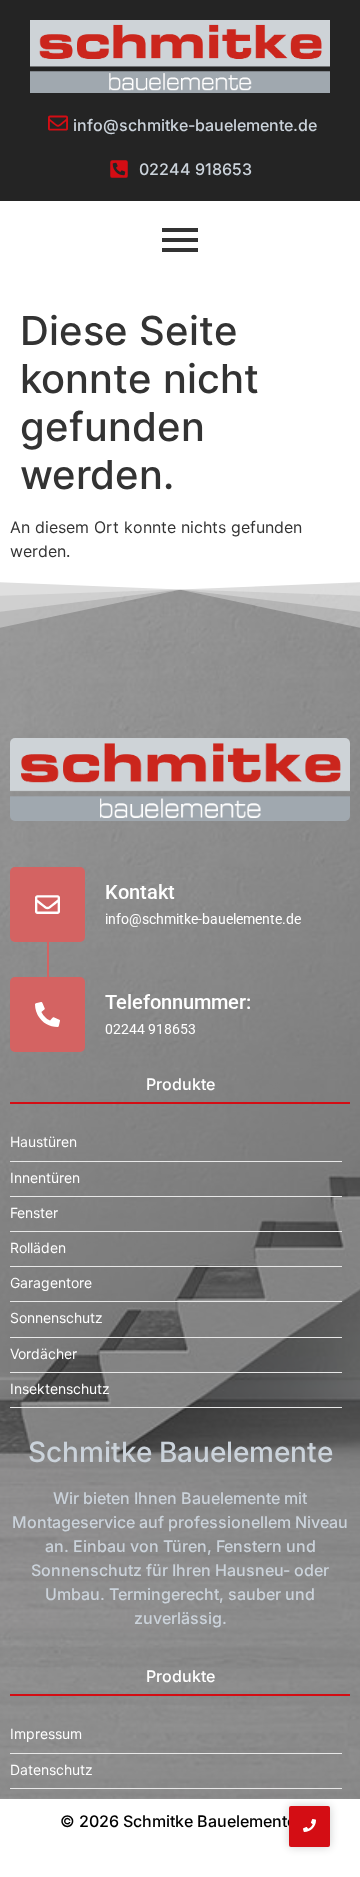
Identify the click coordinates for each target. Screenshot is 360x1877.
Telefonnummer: (178, 1002)
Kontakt (140, 892)
